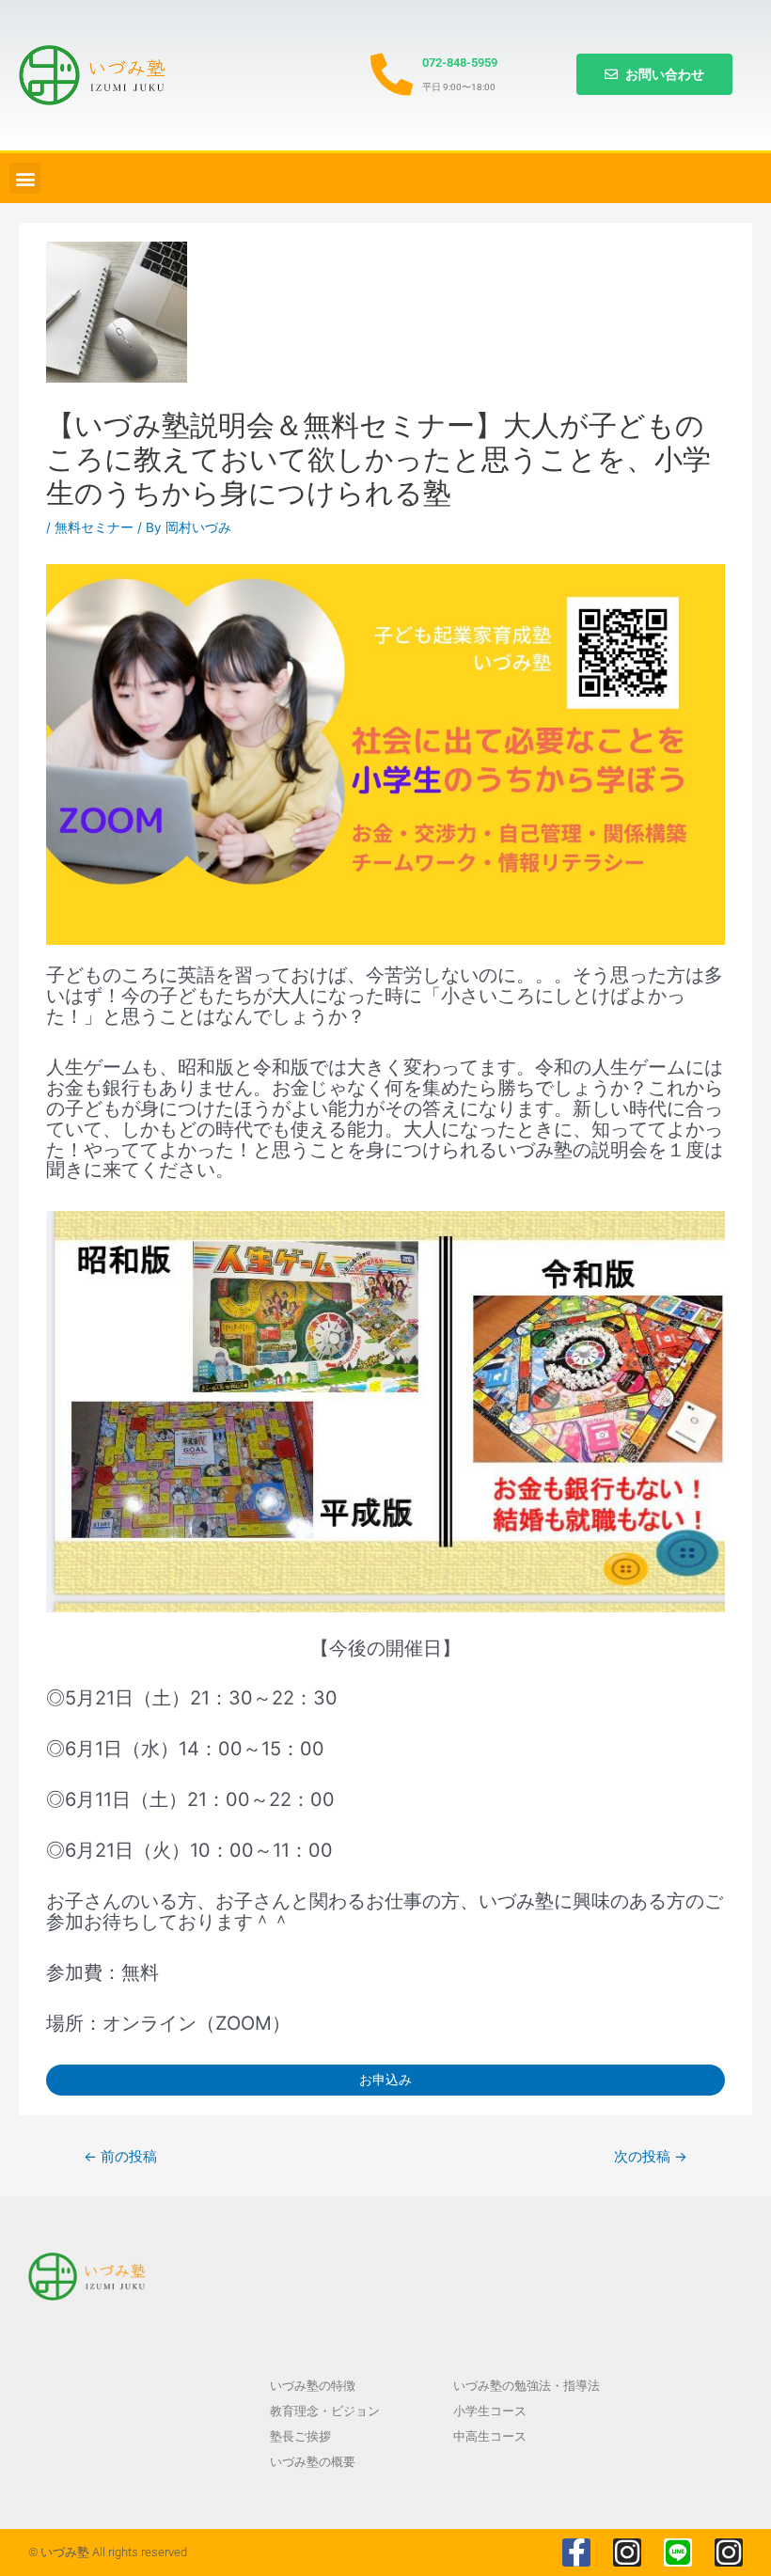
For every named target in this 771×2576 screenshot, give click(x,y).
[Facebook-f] (576, 2552)
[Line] (678, 2552)
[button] (25, 178)
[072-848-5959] (392, 75)
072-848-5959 (460, 63)
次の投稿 (651, 2157)
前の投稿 (120, 2157)
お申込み (385, 2080)
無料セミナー (94, 527)
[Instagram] (627, 2552)
